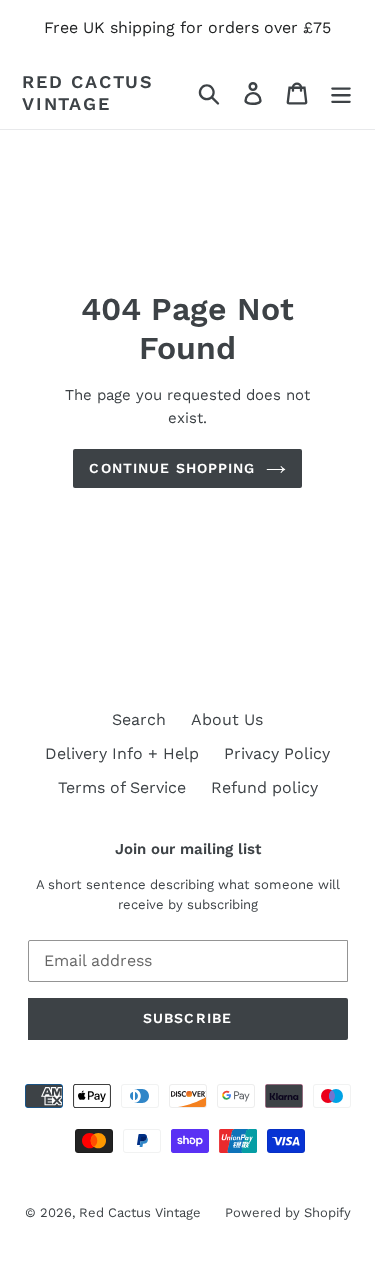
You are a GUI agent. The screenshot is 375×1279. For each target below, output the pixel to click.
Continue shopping (172, 468)
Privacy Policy (277, 753)
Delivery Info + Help (122, 753)
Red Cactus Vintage (88, 92)
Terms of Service (122, 787)
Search (139, 719)
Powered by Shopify (288, 1212)
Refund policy (264, 787)
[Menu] (341, 92)
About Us (227, 719)
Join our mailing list (188, 849)
